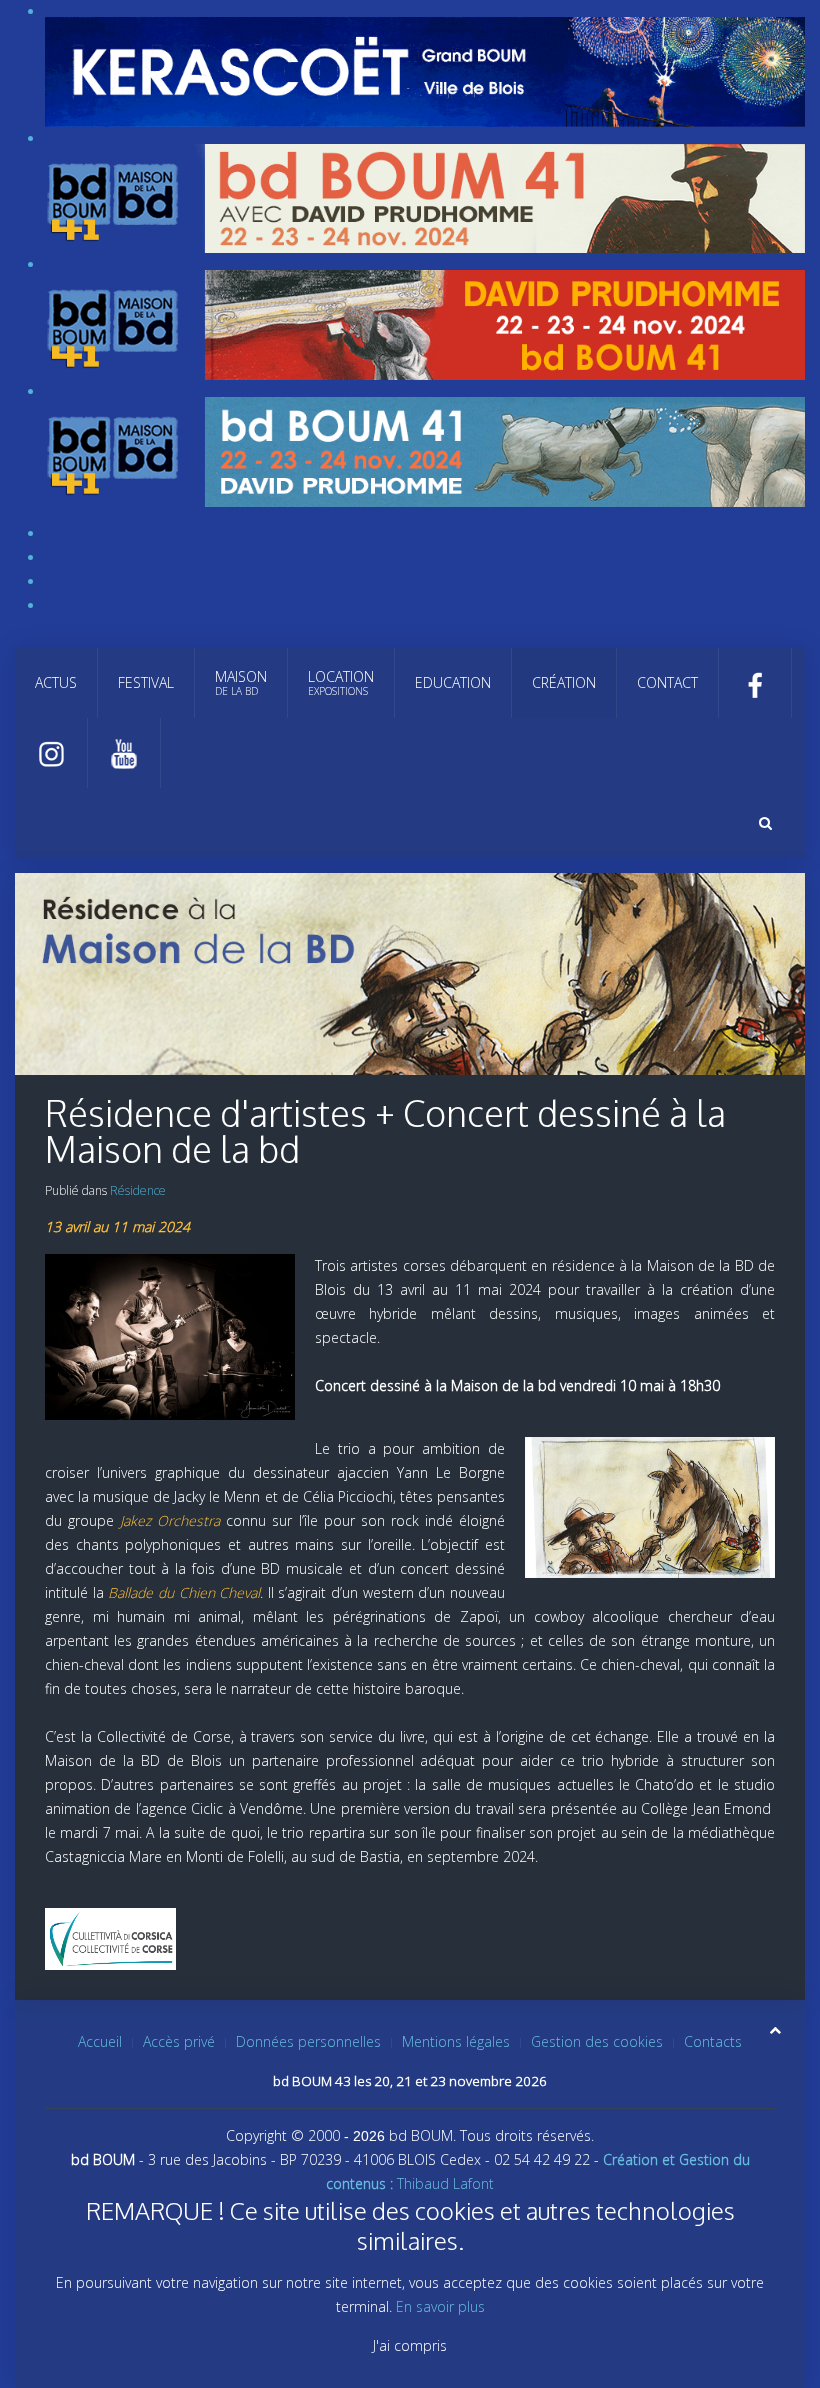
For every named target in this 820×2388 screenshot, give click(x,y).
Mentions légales (456, 2041)
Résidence (138, 1190)
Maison (241, 682)
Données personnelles (308, 2041)
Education (453, 682)
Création (564, 682)
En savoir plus (440, 2306)
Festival (146, 682)
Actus (56, 682)
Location (341, 682)
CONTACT (667, 682)
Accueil (100, 2041)
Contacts (713, 2041)
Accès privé (179, 2041)
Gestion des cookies (597, 2041)
